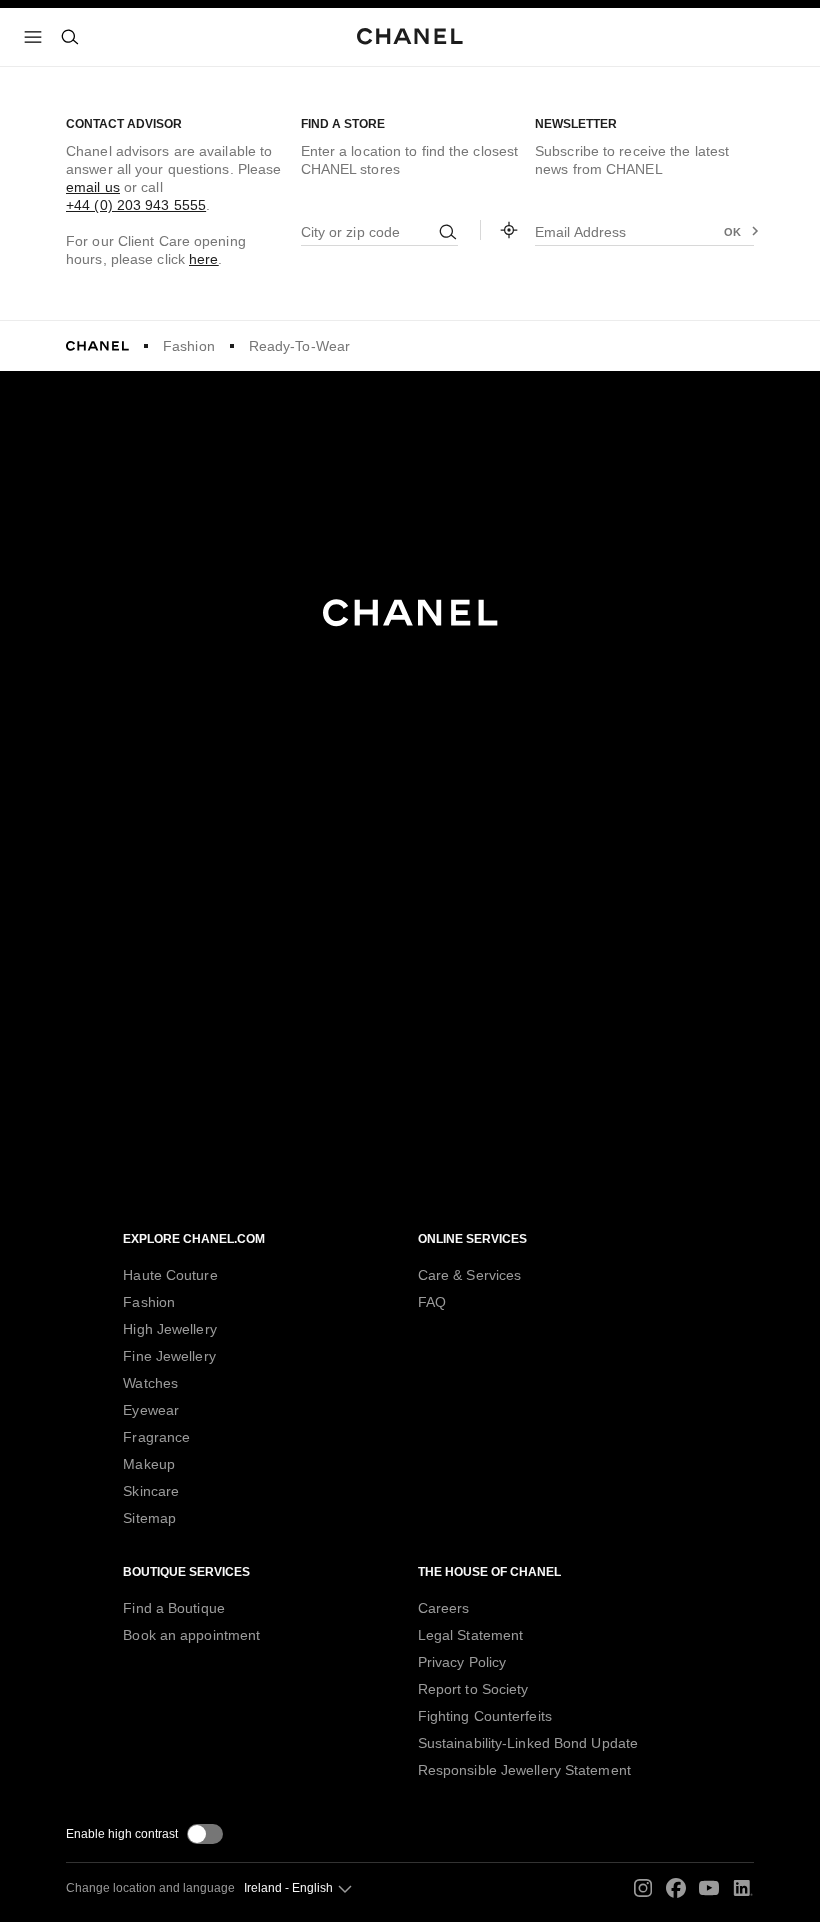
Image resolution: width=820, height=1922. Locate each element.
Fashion (189, 346)
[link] (509, 230)
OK (733, 232)
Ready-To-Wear (299, 346)
